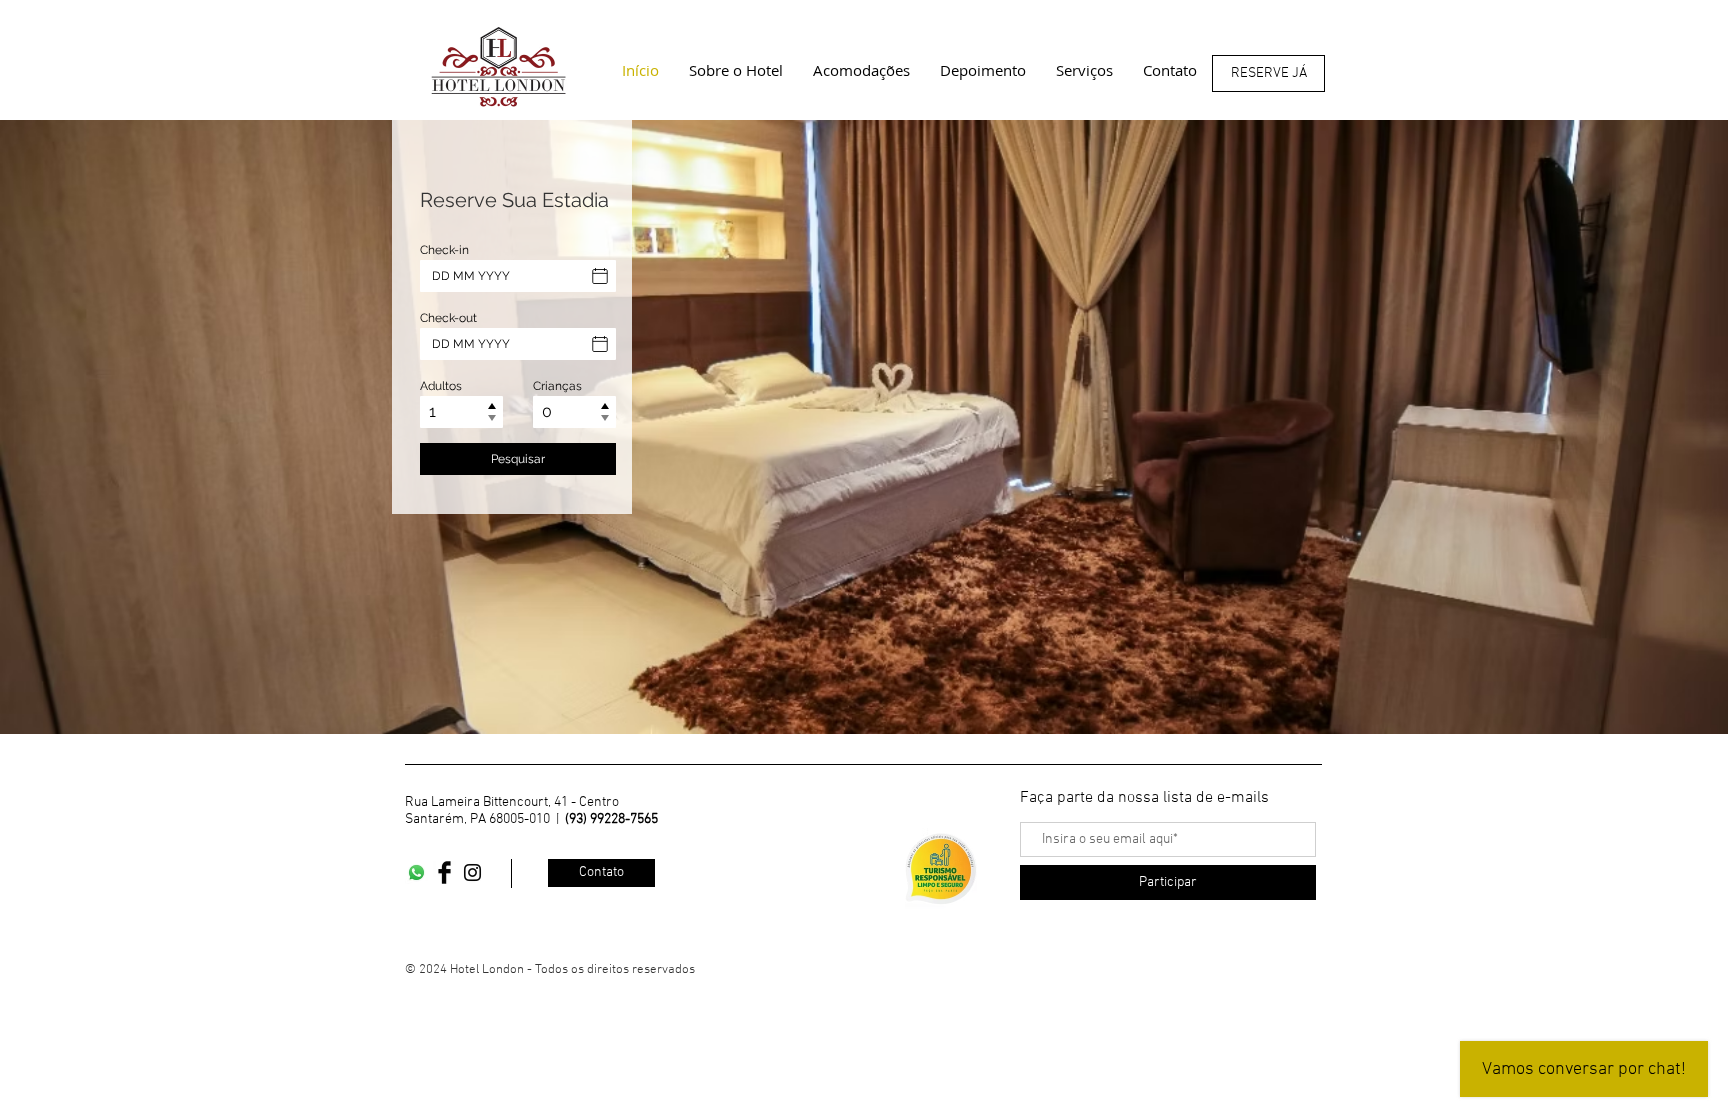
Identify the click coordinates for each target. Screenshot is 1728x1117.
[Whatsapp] (416, 872)
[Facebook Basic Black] (444, 872)
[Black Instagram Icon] (472, 872)
